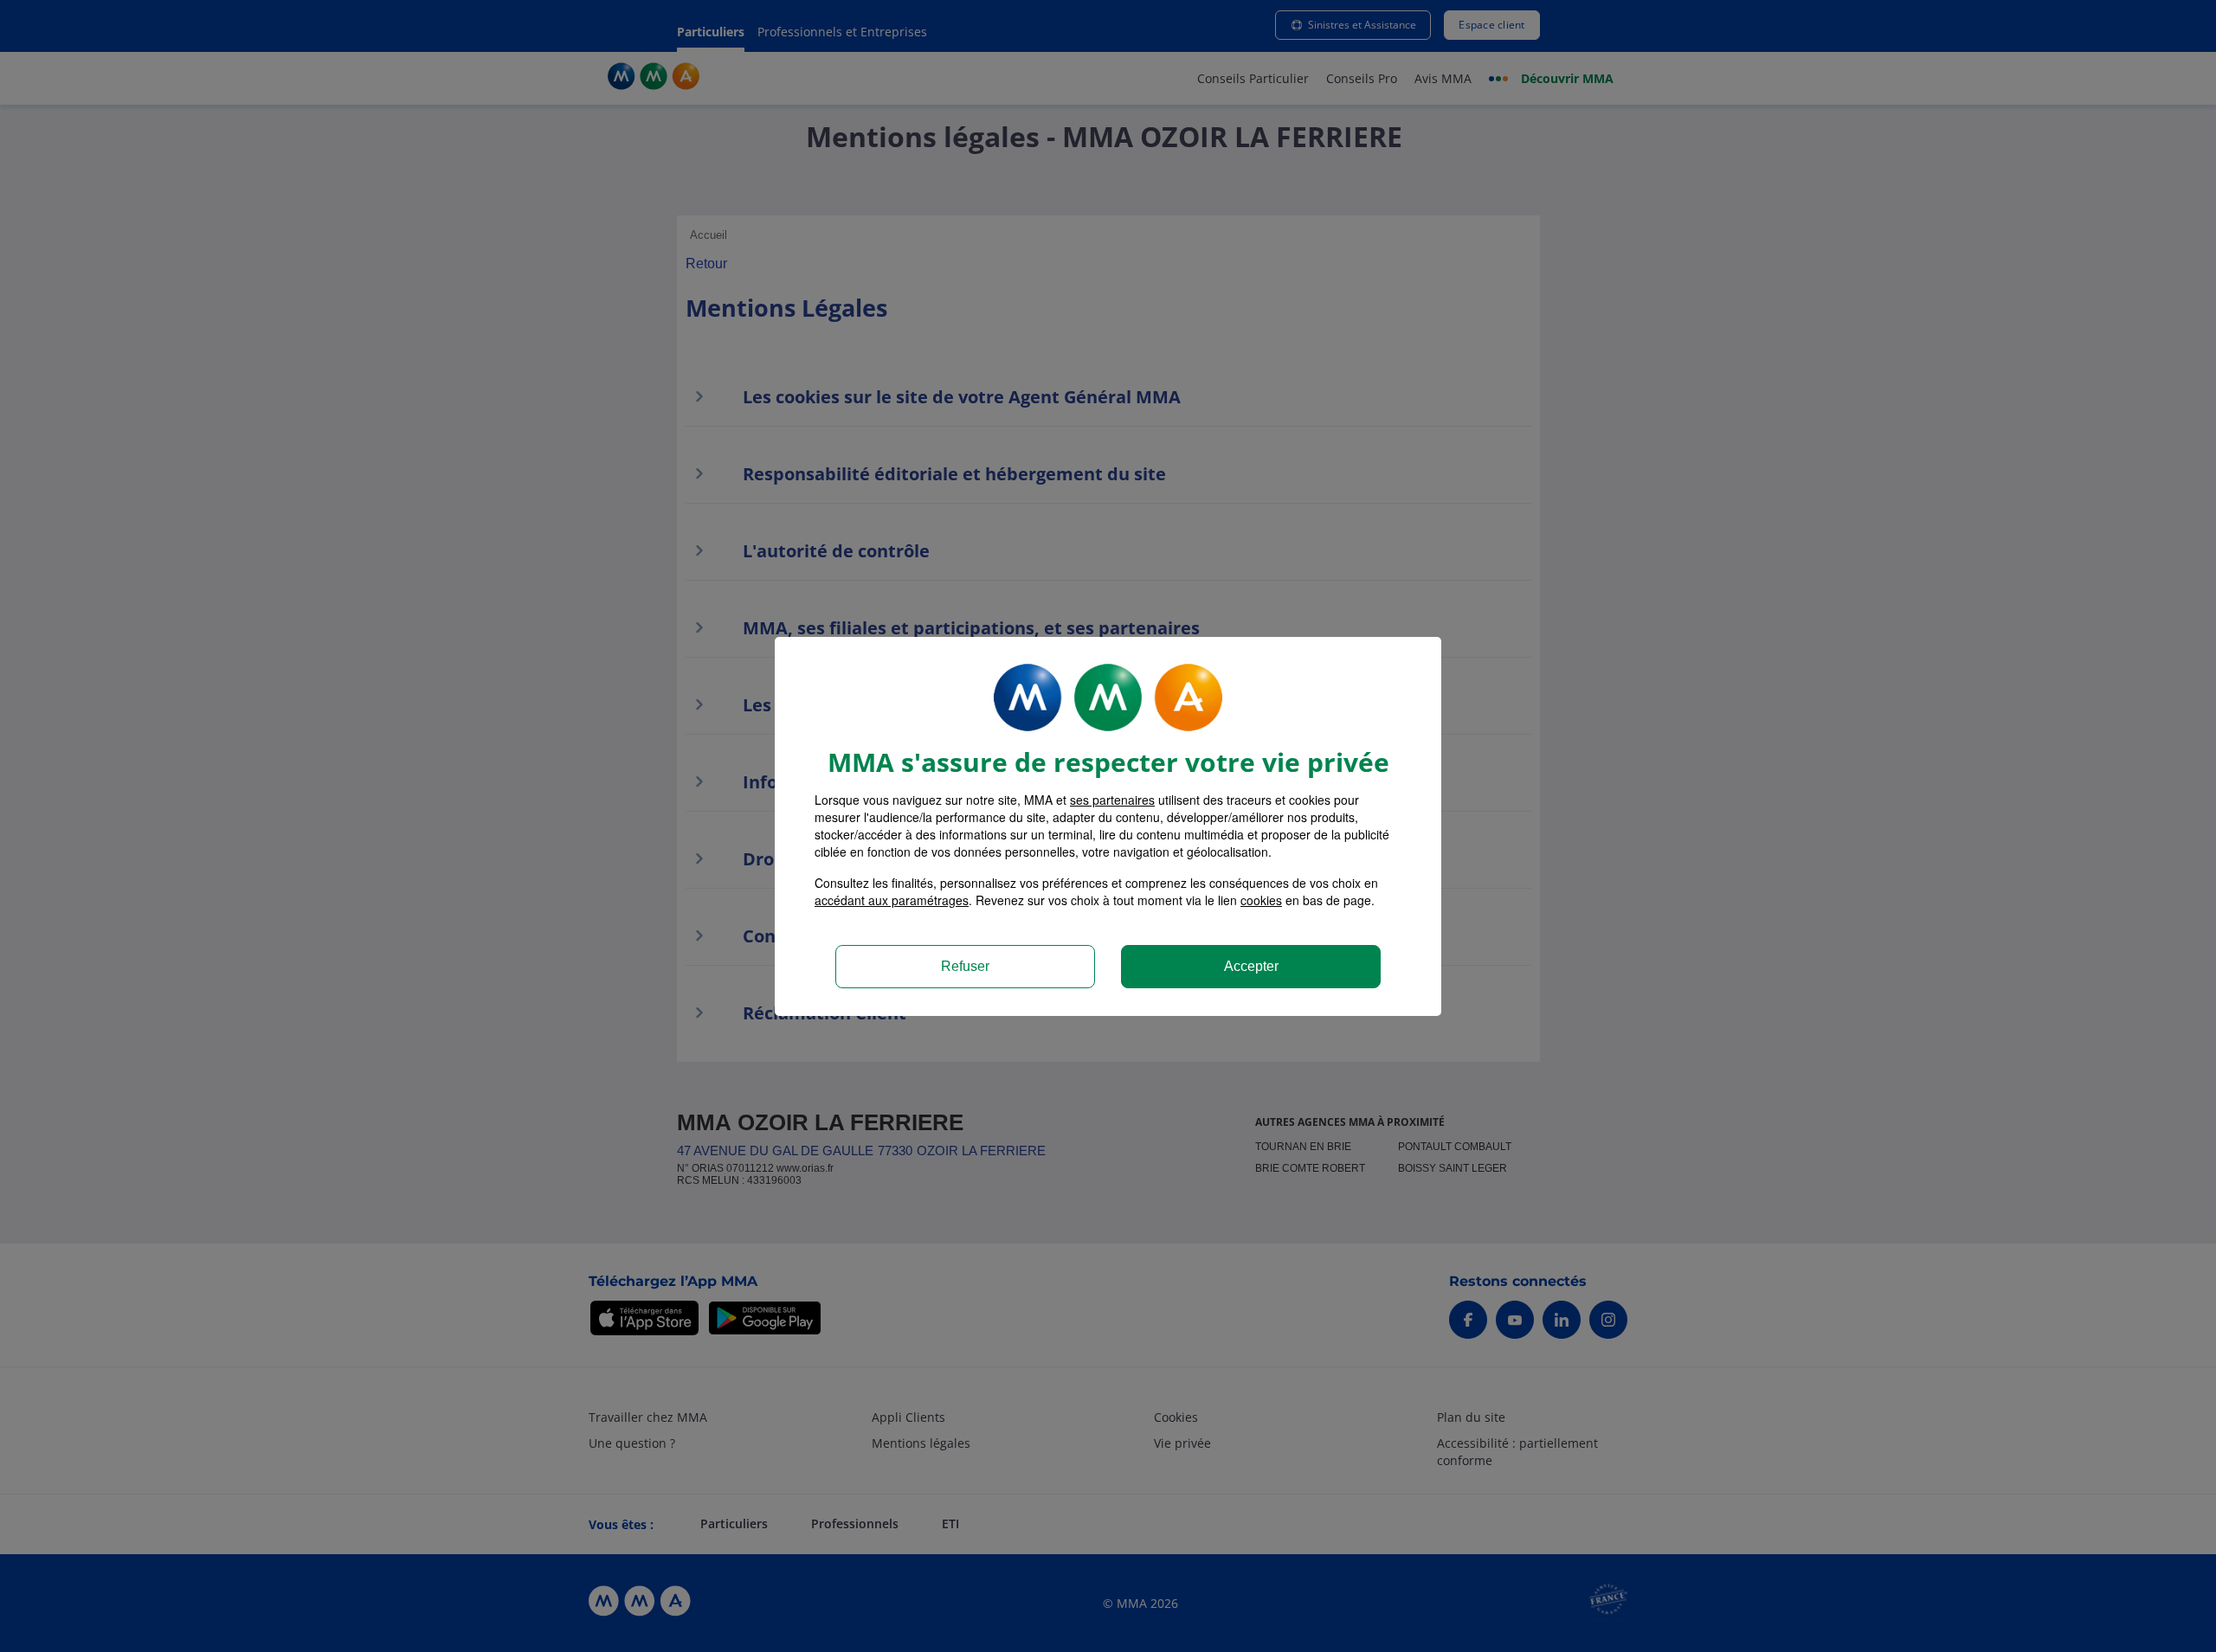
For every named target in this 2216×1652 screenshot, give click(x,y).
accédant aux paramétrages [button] (892, 900)
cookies (1261, 900)
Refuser (965, 966)
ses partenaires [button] (1112, 800)
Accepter (1251, 966)
